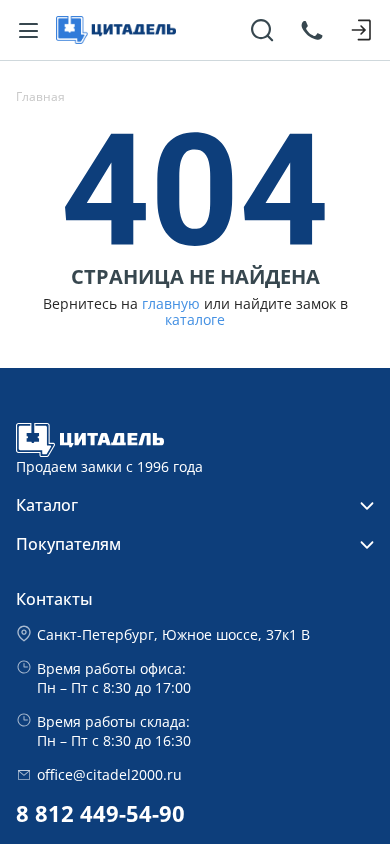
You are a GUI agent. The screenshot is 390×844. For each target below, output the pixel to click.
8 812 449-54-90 (100, 813)
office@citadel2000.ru (109, 774)
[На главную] (116, 30)
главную (171, 304)
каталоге (195, 320)
